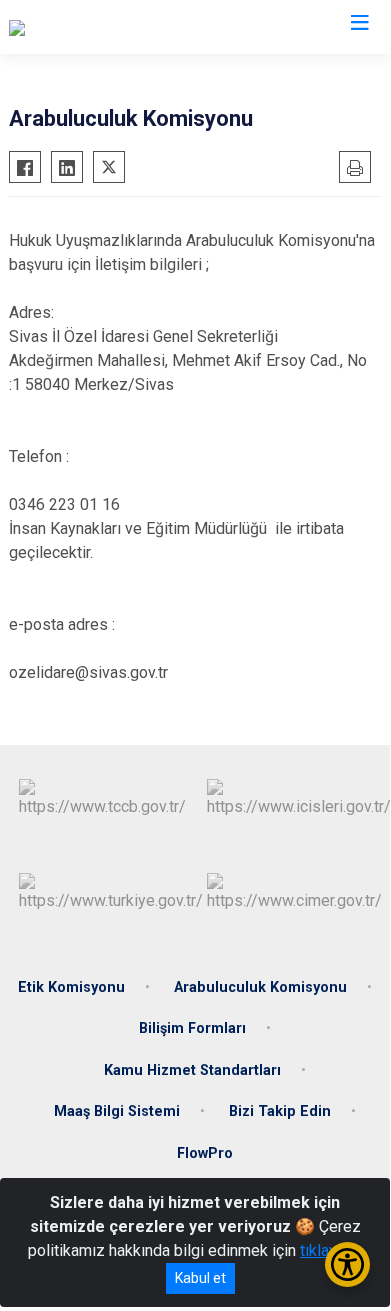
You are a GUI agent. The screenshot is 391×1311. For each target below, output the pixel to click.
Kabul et (200, 1278)
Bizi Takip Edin (280, 1111)
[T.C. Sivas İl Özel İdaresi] (92, 27)
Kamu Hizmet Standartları (192, 1070)
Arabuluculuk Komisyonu (260, 987)
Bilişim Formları (192, 1028)
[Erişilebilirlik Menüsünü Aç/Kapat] (347, 1264)
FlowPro (205, 1153)
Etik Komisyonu (71, 987)
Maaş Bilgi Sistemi (117, 1111)
